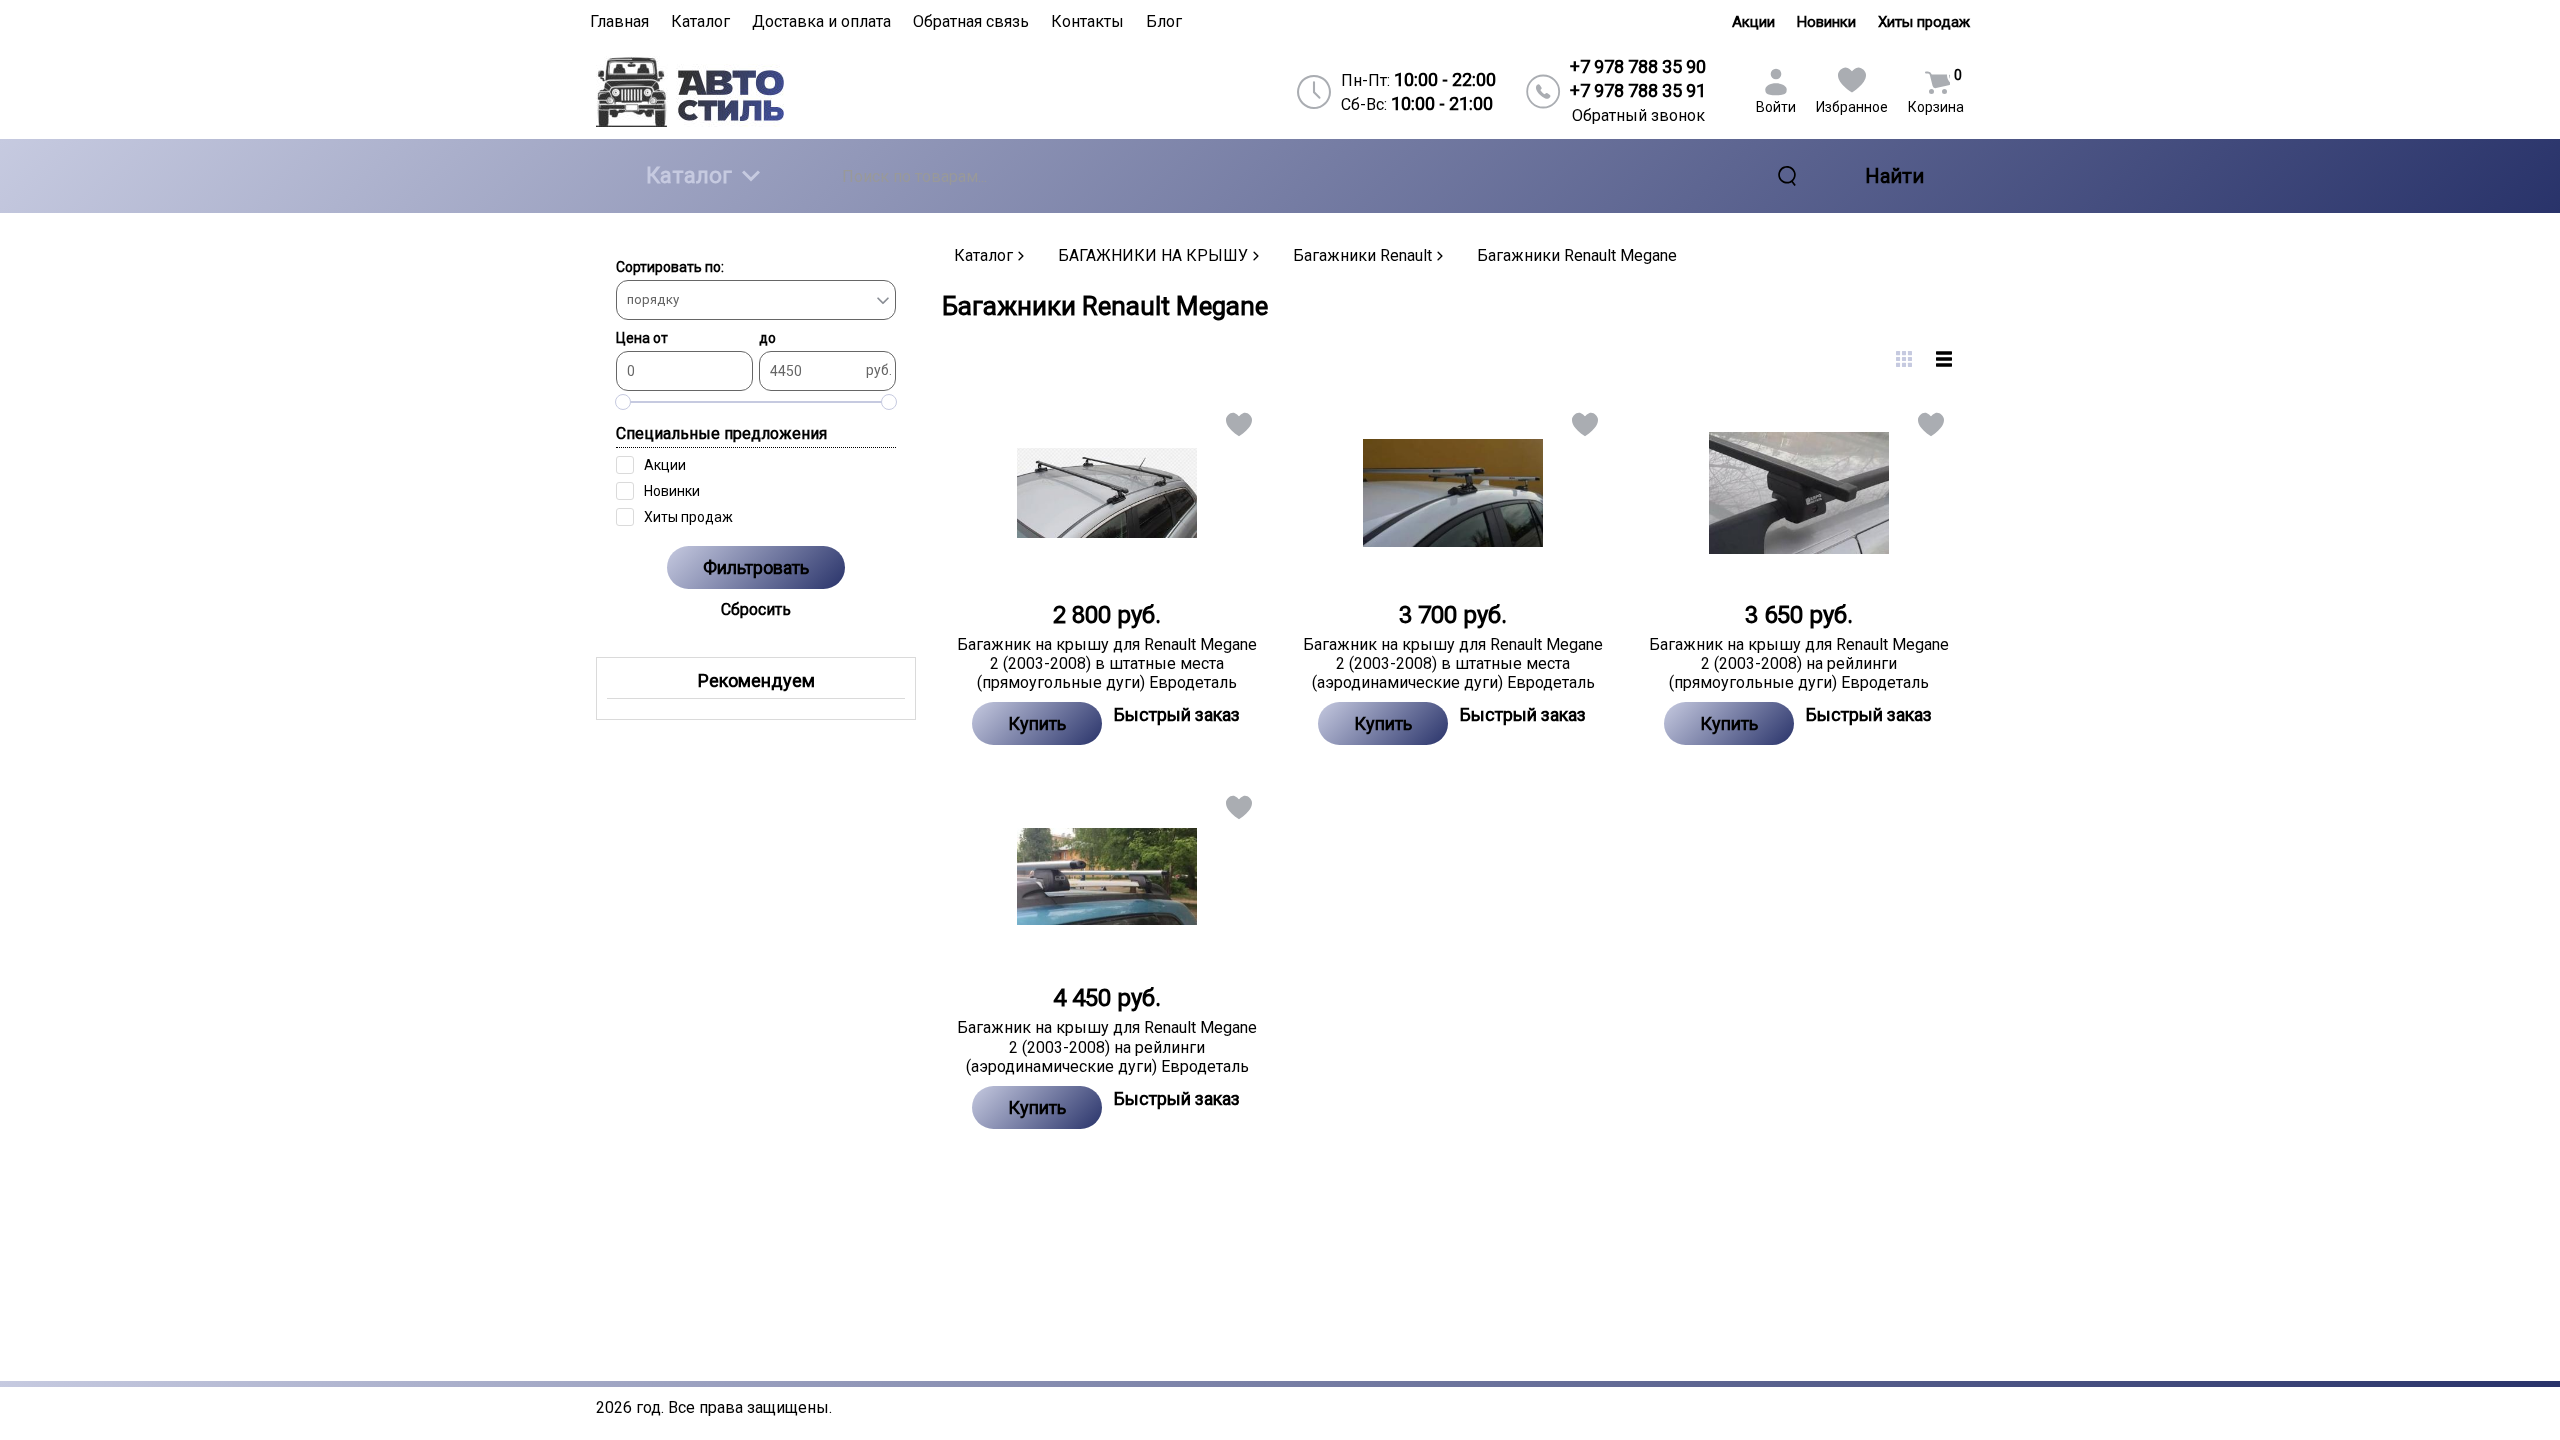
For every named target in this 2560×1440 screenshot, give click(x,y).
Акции (1753, 22)
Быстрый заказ (1177, 714)
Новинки (1826, 22)
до (767, 338)
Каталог (689, 175)
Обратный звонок (1638, 115)
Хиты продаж (1924, 22)
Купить (1037, 723)
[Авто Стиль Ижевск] (761, 91)
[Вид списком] (1944, 359)
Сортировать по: (670, 267)
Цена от (642, 338)
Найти (1894, 176)
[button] (1237, 428)
